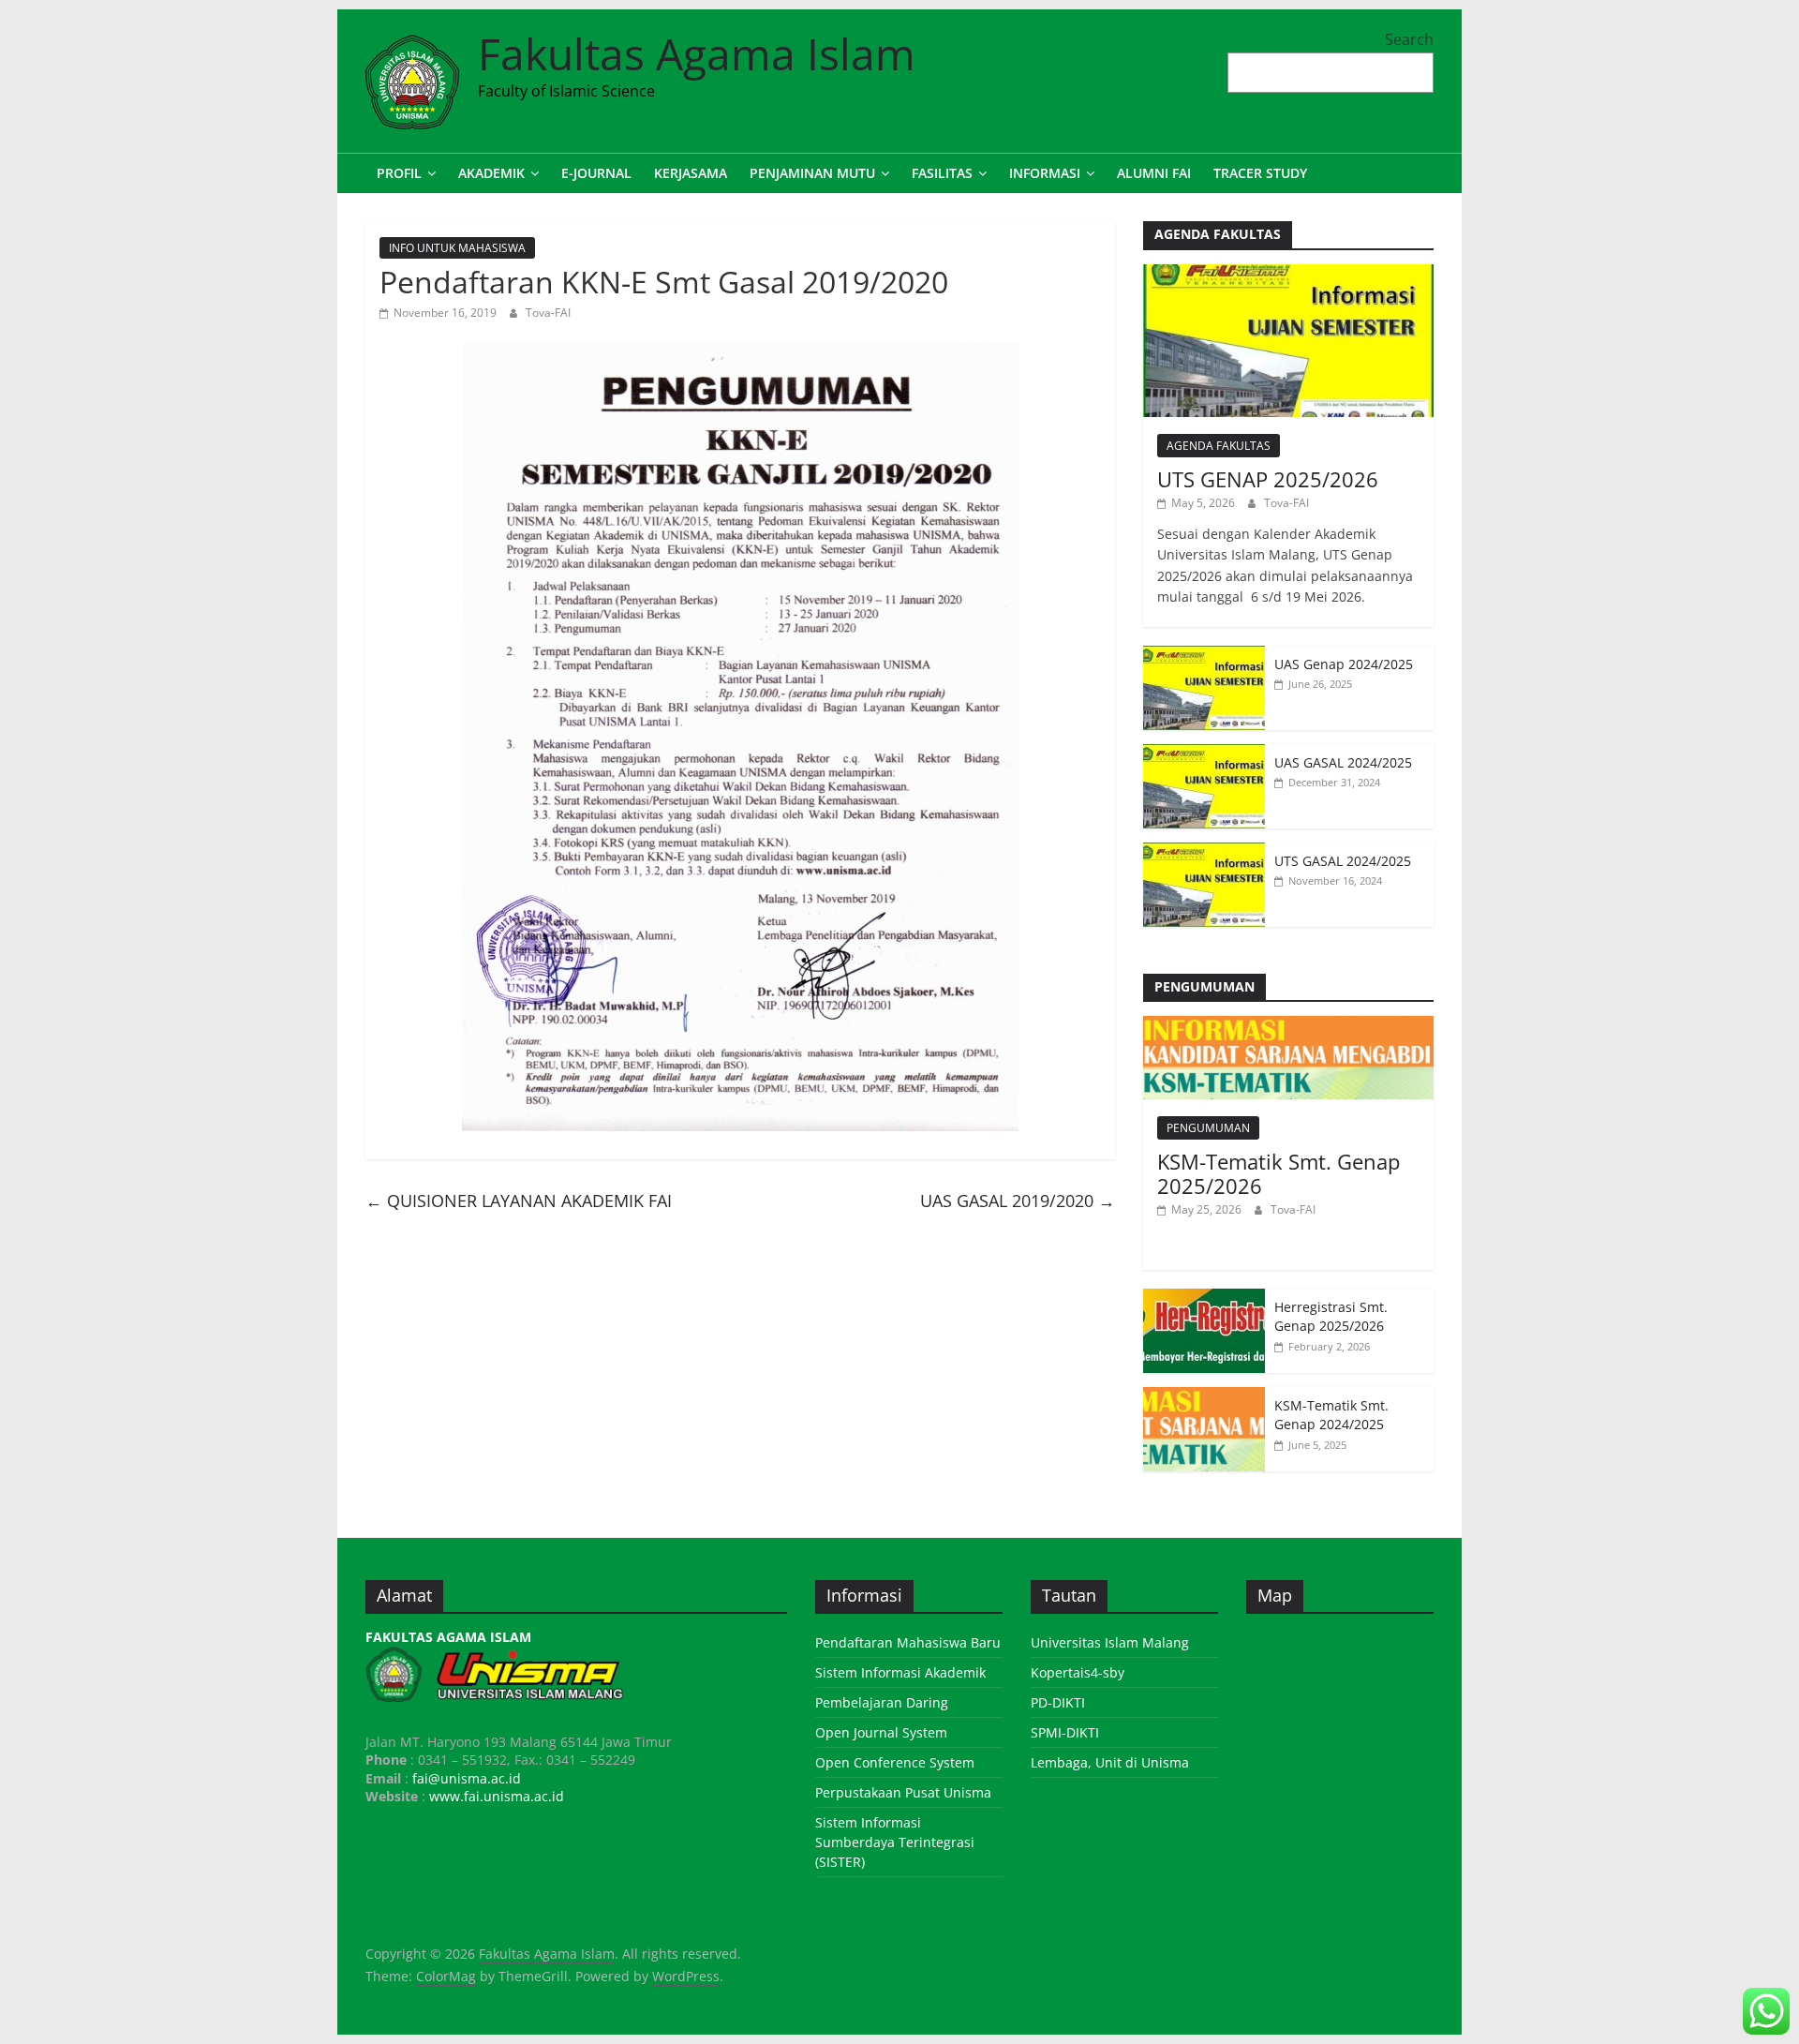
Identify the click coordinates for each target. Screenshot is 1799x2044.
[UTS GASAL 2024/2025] (1204, 852)
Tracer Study (1260, 173)
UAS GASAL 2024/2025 (1343, 762)
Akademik (491, 173)
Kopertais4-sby (1078, 1672)
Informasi (1045, 173)
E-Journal (596, 173)
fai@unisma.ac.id (467, 1778)
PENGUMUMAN (1208, 1128)
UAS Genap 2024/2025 (1344, 664)
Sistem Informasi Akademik (900, 1672)
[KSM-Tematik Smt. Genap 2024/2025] (1204, 1397)
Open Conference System (895, 1762)
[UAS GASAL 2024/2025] (1204, 754)
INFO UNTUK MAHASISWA (457, 248)
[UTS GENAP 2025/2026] (1288, 274)
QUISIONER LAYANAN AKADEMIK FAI (519, 1201)
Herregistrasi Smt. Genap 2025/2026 (1331, 1316)
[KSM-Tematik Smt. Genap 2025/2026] (1288, 1026)
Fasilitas (942, 173)
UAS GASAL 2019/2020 (1018, 1201)
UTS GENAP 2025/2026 (1268, 479)
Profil (399, 173)
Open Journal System (881, 1732)
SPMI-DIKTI (1065, 1732)
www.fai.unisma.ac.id (497, 1796)
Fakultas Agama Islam (697, 53)
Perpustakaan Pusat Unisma (903, 1792)
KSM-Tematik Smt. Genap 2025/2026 (1279, 1173)
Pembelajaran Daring (882, 1702)
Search (1409, 39)
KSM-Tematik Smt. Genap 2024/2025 (1331, 1415)
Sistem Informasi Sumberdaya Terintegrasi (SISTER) (895, 1842)
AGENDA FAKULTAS (1219, 446)
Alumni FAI (1154, 173)
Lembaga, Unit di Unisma (1110, 1762)
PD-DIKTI (1058, 1702)
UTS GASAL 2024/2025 (1343, 861)
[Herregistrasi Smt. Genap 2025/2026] (1204, 1298)
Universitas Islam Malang (1110, 1642)
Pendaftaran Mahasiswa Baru (908, 1642)
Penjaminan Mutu (812, 173)
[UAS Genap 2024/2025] (1204, 656)
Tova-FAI (548, 313)
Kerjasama (691, 173)
